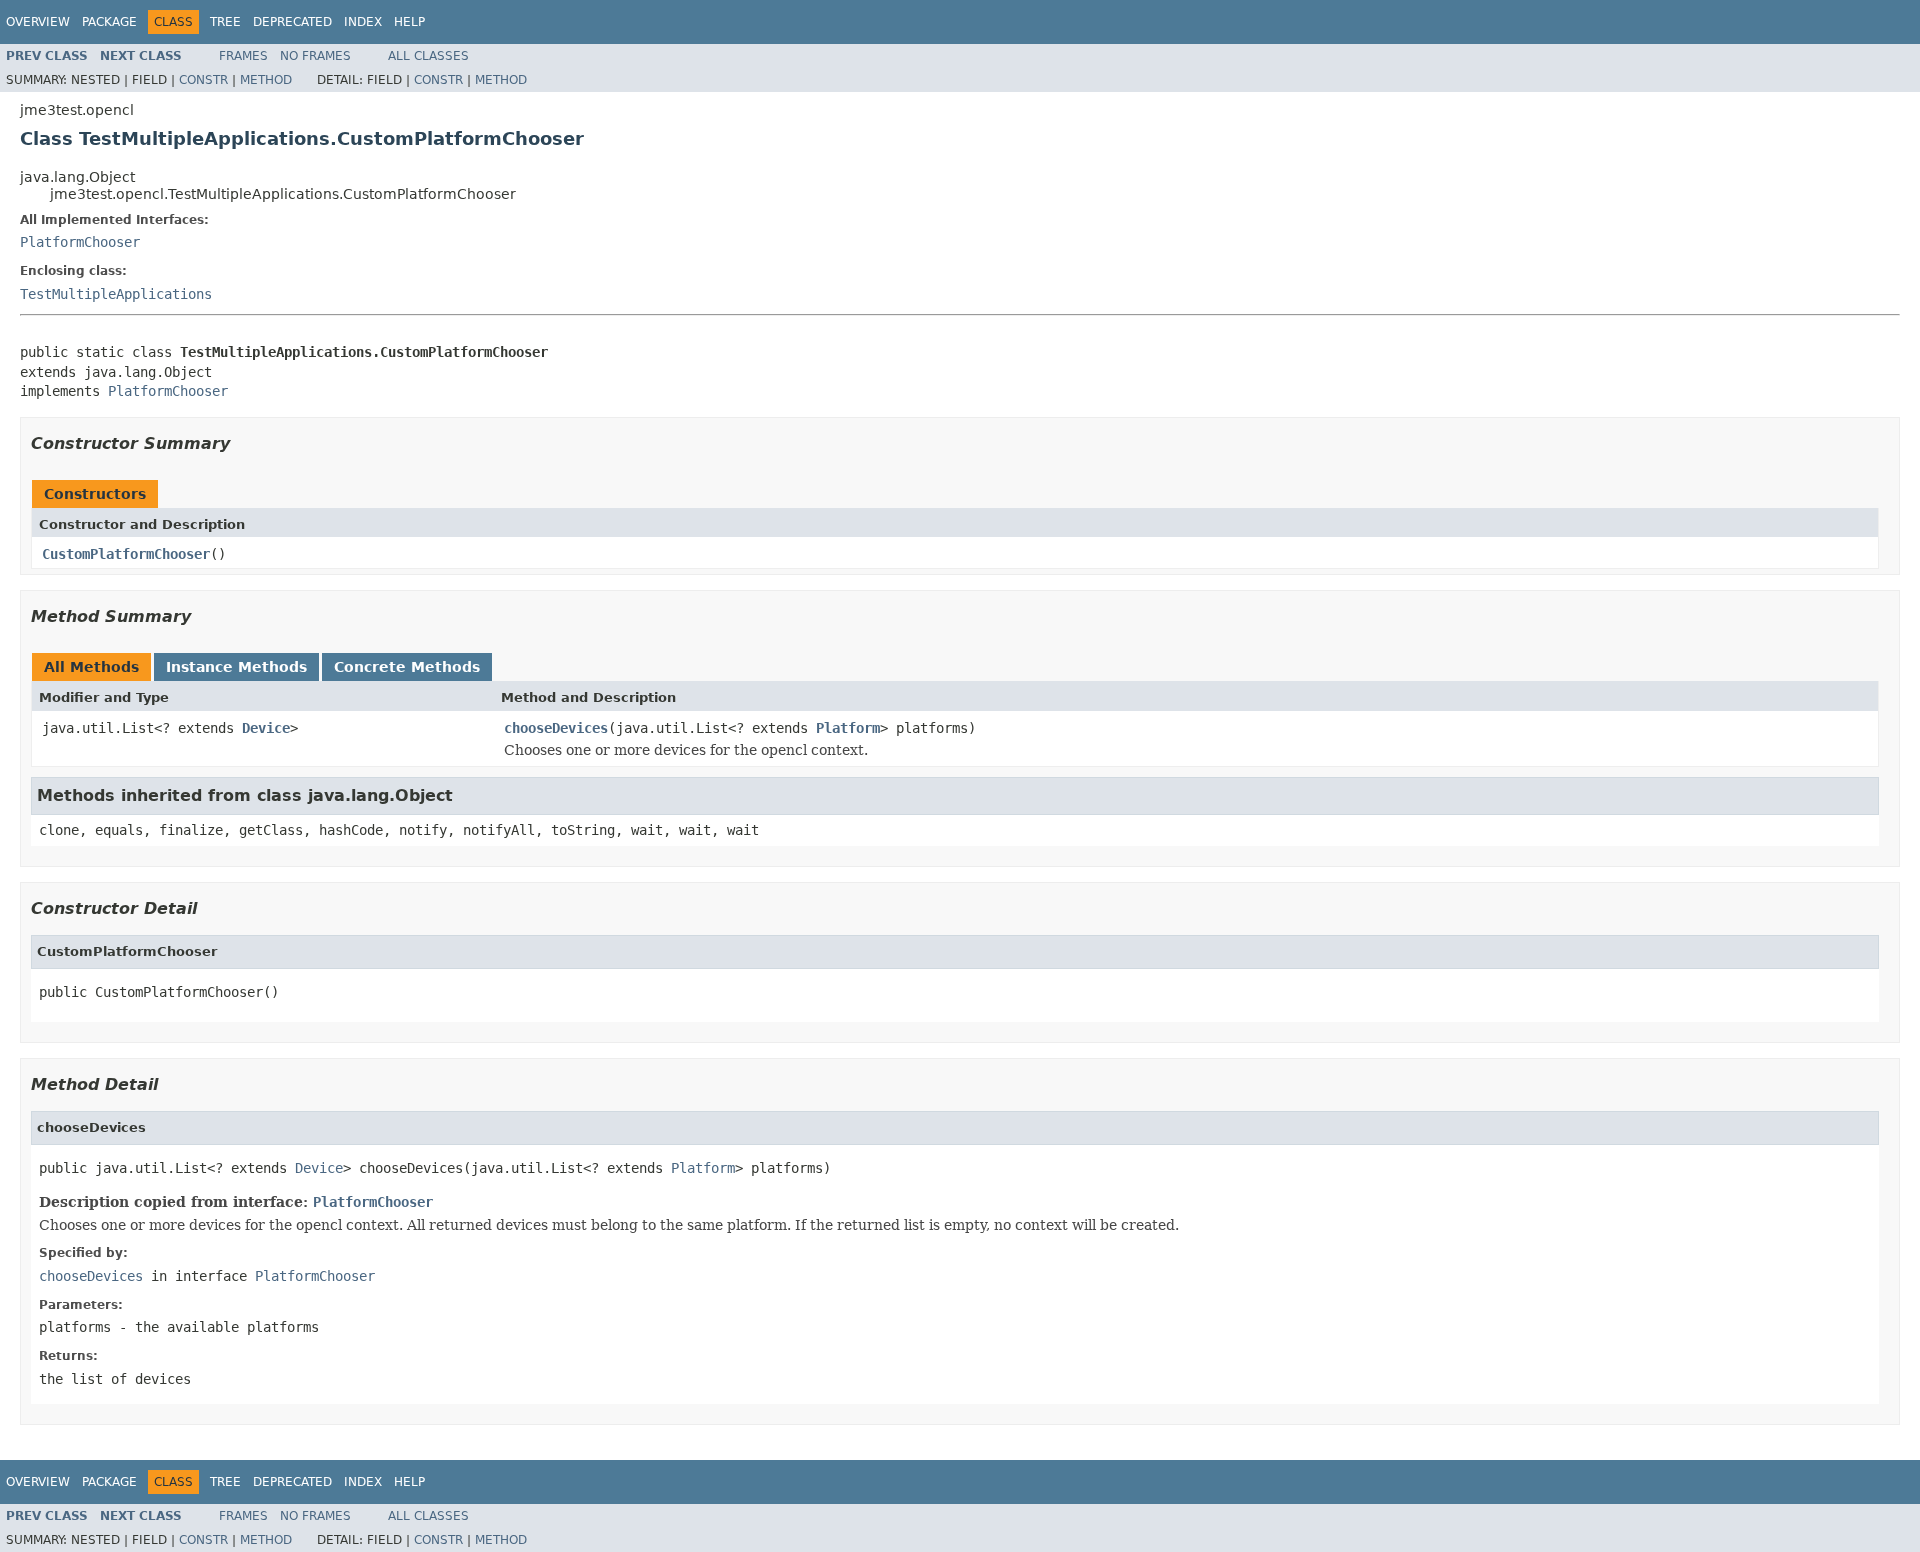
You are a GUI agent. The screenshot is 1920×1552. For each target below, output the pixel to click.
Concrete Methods (407, 667)
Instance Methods (236, 667)
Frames (243, 56)
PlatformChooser (80, 242)
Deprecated (292, 22)
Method (266, 80)
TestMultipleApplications (116, 294)
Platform (848, 728)
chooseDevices (556, 728)
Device (266, 728)
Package (109, 22)
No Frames (315, 56)
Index (363, 22)
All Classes (428, 56)
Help (409, 22)
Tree (225, 22)
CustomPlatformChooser (126, 554)
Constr (203, 80)
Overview (38, 22)
